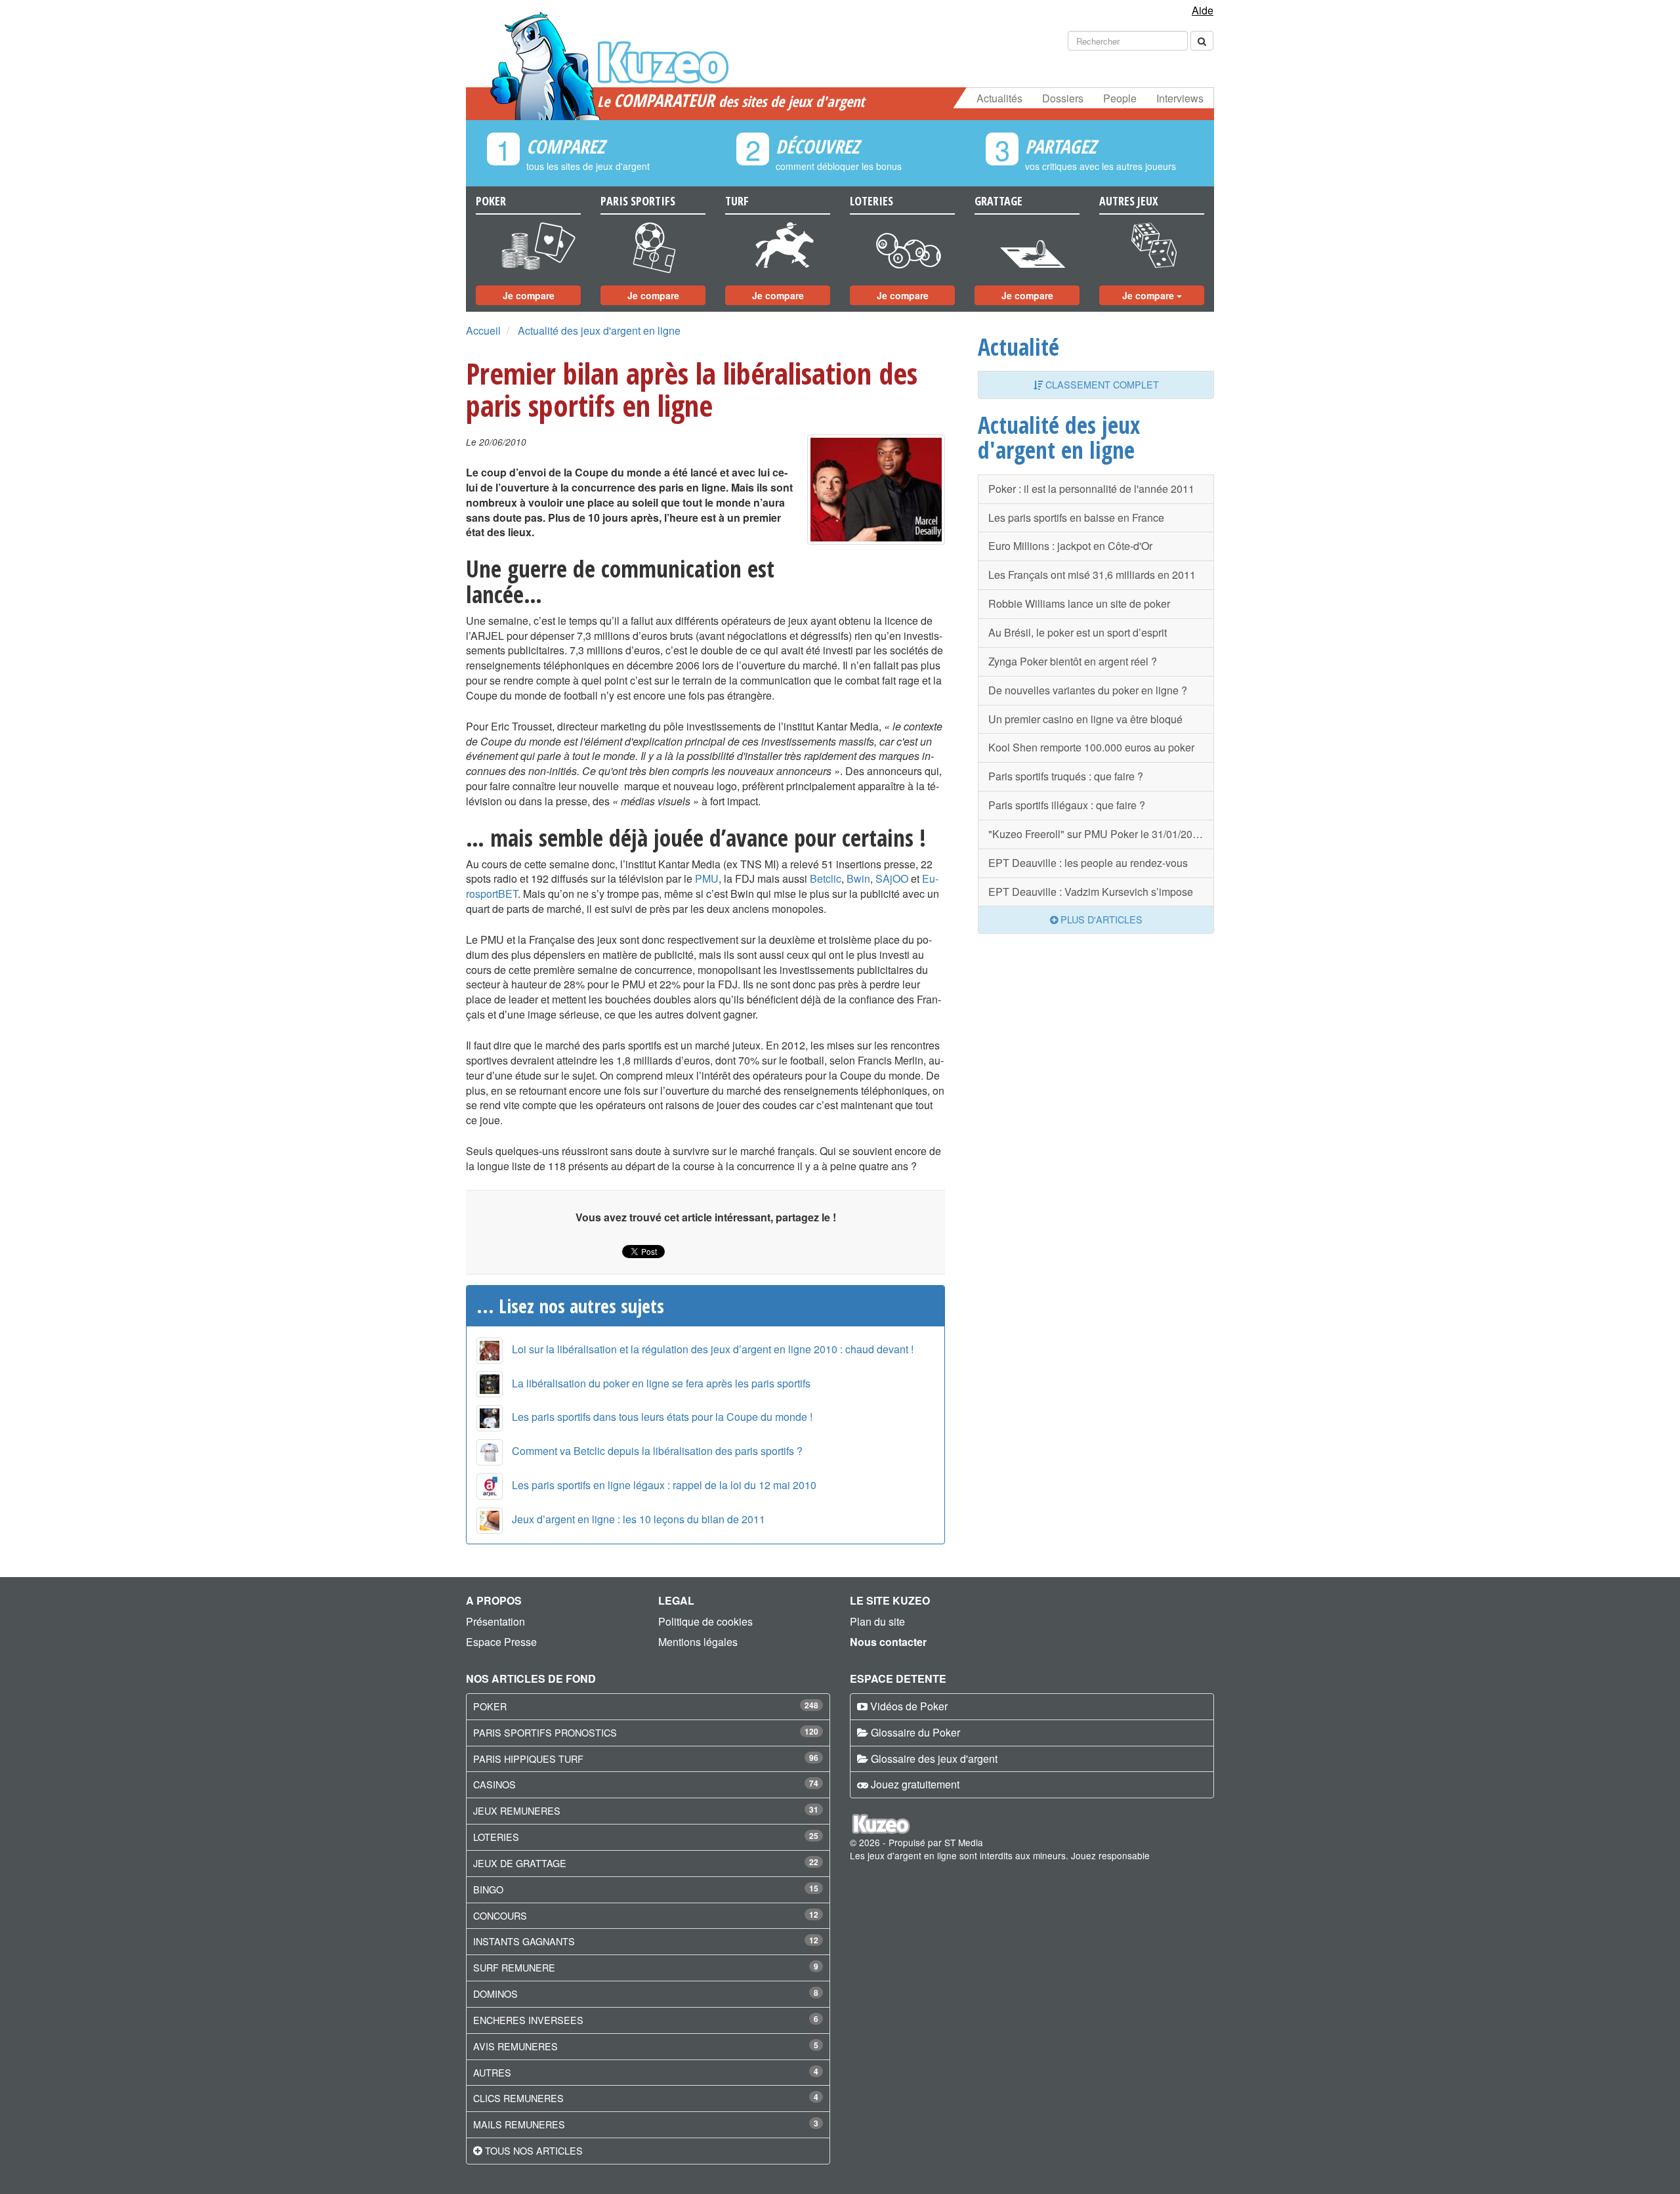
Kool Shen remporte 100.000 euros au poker (1091, 747)
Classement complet (1101, 384)
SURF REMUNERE (514, 1967)
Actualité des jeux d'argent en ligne (599, 330)
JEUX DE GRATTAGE (520, 1863)
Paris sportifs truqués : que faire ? (1066, 776)
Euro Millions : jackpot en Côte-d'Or (1070, 546)
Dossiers (1063, 98)
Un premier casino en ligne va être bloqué (1085, 719)
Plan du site (877, 1621)
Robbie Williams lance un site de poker (1079, 603)
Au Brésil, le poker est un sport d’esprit (1078, 632)
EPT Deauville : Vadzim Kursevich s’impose (1091, 892)
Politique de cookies (705, 1621)
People (1120, 98)
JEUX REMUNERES (517, 1810)
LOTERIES (496, 1837)
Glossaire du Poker (915, 1732)
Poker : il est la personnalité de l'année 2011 (1091, 489)
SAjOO (892, 878)
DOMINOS (495, 1994)
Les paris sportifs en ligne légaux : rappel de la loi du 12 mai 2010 (664, 1485)
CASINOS (494, 1784)
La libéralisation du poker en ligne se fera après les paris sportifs (661, 1383)
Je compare (529, 295)
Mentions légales (698, 1642)
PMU (707, 878)
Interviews (1180, 98)
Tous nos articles (534, 2150)
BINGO (488, 1889)
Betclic (826, 878)
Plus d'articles (1100, 919)
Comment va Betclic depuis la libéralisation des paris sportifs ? (657, 1451)
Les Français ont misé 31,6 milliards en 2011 (1092, 575)
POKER (490, 1706)
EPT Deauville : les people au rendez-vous (1088, 863)
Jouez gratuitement (915, 1784)
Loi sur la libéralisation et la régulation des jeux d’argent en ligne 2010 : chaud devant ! (713, 1349)
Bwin (858, 878)
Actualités (999, 98)
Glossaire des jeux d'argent (934, 1759)
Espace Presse (501, 1642)
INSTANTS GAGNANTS (524, 1941)
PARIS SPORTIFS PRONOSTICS (545, 1732)
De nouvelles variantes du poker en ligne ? (1088, 690)
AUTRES (492, 2072)
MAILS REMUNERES (519, 2124)
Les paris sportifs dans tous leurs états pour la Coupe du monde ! (662, 1417)
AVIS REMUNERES (515, 2046)
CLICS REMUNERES (518, 2098)
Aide (1203, 10)
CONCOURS (500, 1915)
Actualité (1018, 347)
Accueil (483, 330)
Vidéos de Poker (909, 1706)
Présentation (495, 1621)
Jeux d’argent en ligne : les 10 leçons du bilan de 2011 (639, 1519)
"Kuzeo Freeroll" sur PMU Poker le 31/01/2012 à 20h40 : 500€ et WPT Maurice (1101, 834)
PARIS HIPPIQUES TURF (528, 1759)
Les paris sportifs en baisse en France (1076, 517)
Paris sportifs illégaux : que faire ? (1067, 805)
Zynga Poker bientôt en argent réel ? (1073, 661)
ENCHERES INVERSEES (528, 2020)
